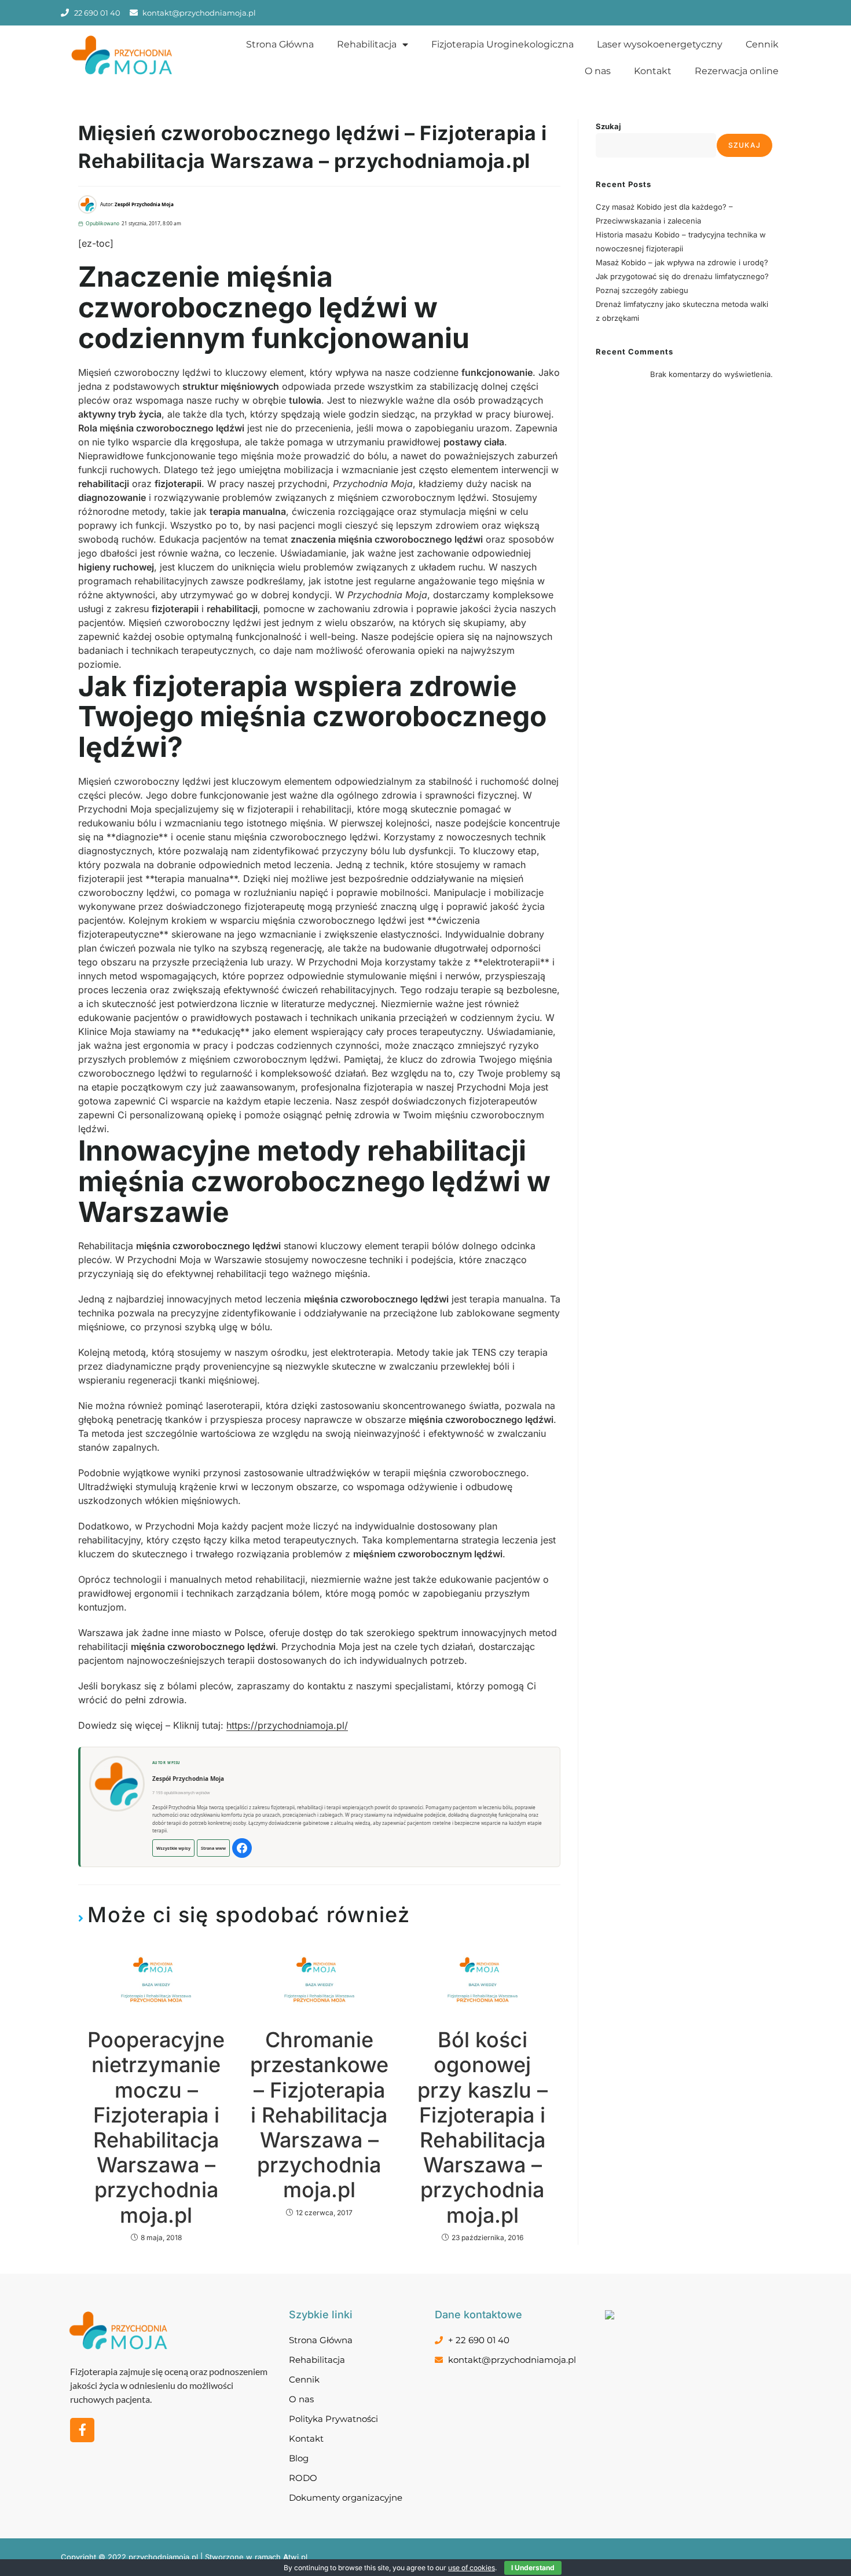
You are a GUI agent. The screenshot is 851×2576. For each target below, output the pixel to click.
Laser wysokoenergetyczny (660, 44)
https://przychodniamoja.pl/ (287, 1725)
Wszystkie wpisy (173, 1848)
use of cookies (472, 2568)
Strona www (213, 1848)
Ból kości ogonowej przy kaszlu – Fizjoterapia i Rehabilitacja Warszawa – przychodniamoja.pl (483, 2127)
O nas (598, 71)
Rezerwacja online (737, 71)
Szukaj (608, 126)
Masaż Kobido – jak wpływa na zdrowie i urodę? (682, 262)
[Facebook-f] (82, 2430)
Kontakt (653, 71)
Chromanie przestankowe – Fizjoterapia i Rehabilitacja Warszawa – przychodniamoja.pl (319, 2115)
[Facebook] (242, 1848)
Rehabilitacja (367, 44)
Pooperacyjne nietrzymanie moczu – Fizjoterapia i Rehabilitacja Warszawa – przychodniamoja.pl (156, 2127)
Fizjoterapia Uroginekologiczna (502, 44)
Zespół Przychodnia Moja (188, 1779)
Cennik (762, 44)
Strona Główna (280, 44)
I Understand (533, 2568)
